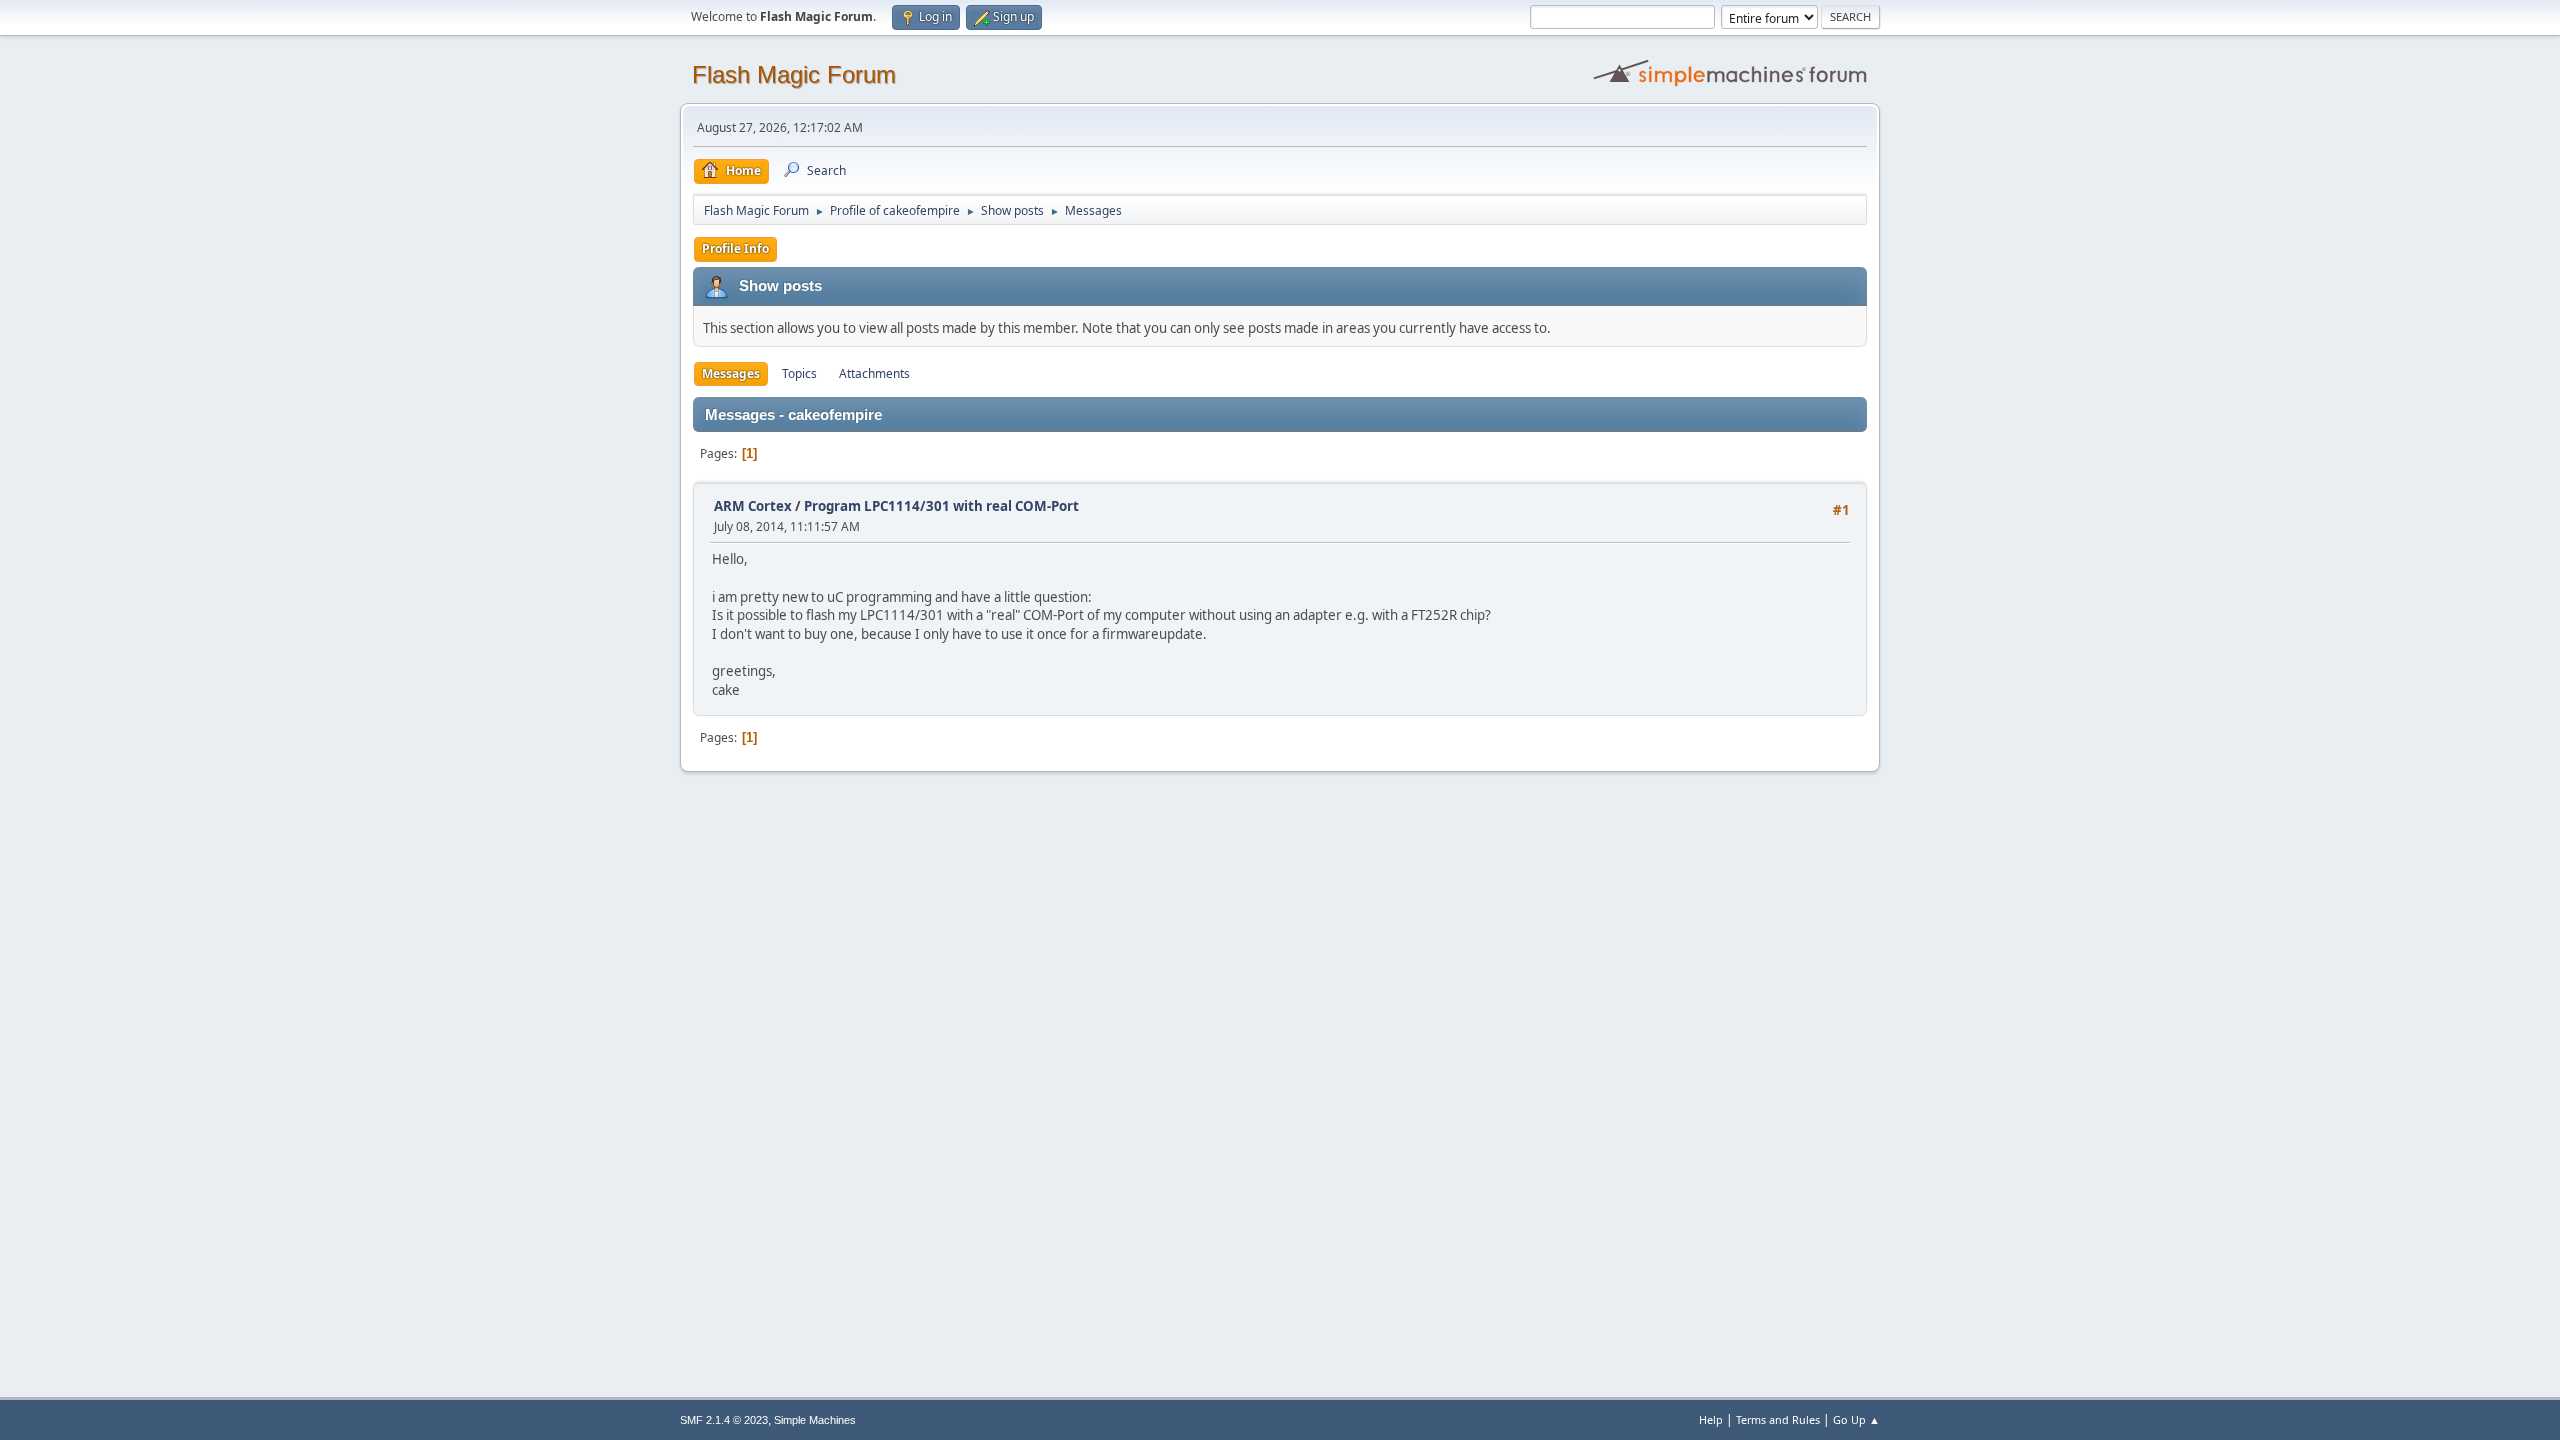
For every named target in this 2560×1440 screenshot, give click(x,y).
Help (1711, 1419)
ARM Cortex (753, 506)
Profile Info (735, 248)
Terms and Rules (1778, 1419)
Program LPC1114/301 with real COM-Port (941, 506)
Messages (731, 373)
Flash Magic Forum (794, 74)
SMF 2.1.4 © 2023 (724, 1420)
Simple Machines (815, 1420)
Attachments (874, 373)
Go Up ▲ (1856, 1419)
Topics (799, 373)
